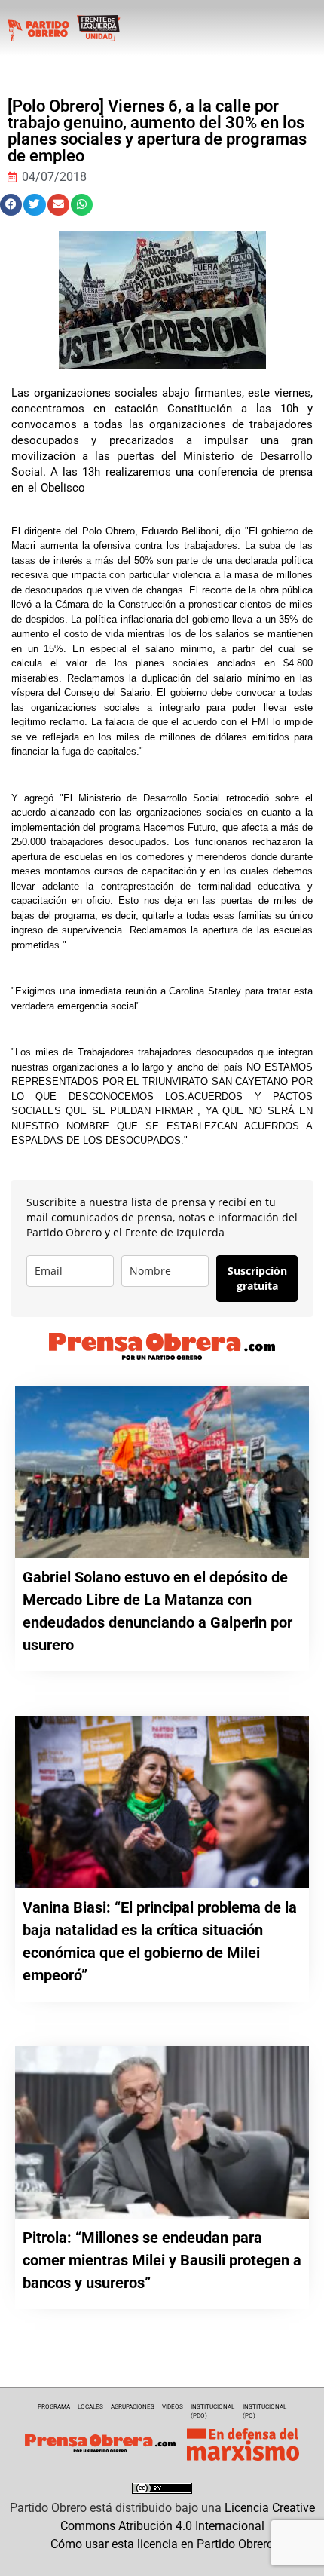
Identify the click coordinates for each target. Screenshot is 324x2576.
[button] (11, 205)
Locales (90, 2407)
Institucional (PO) (264, 2411)
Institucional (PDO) (212, 2411)
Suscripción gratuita (257, 1278)
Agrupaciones (133, 2407)
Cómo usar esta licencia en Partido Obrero (162, 2544)
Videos (173, 2407)
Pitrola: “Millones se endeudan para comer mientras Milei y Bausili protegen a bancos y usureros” (162, 2260)
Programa (54, 2407)
